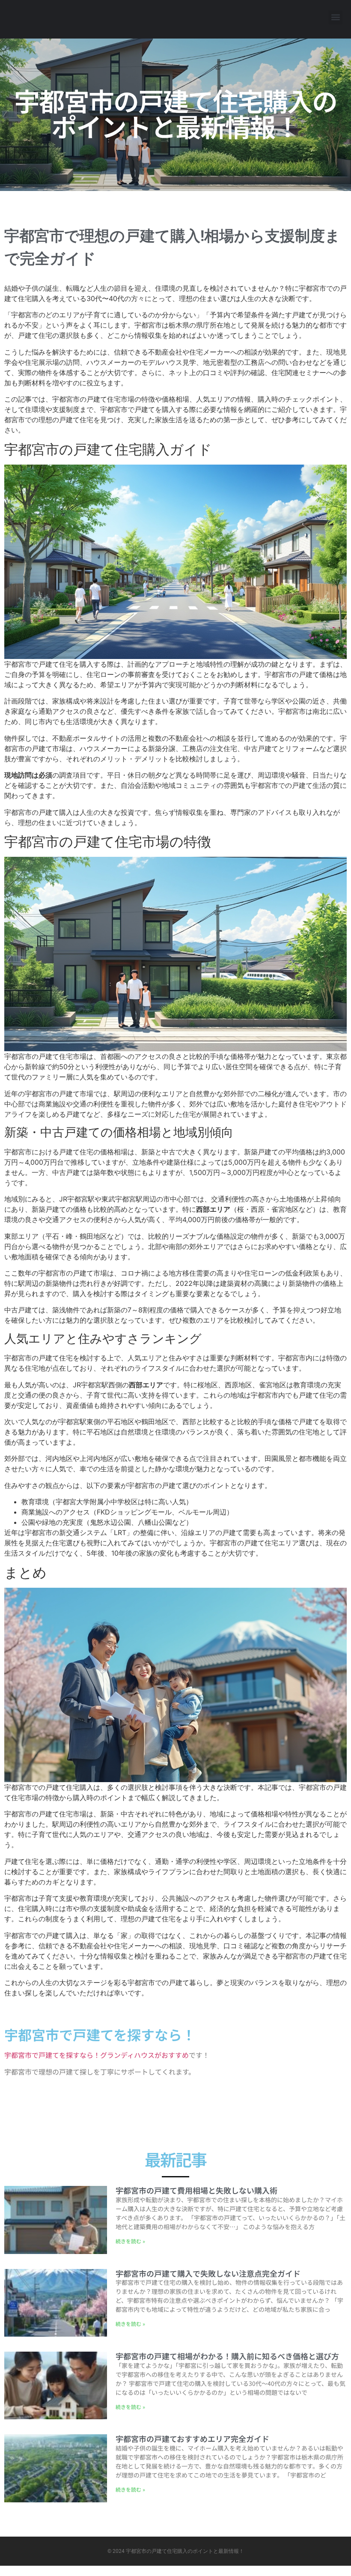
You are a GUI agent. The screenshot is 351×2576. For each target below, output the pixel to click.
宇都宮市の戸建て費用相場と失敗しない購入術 (196, 2190)
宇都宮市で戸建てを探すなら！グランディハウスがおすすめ (97, 2055)
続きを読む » (130, 2241)
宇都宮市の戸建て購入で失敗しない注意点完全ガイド (208, 2273)
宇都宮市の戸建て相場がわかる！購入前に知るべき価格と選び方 (227, 2356)
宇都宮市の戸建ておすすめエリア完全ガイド (192, 2439)
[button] (335, 17)
